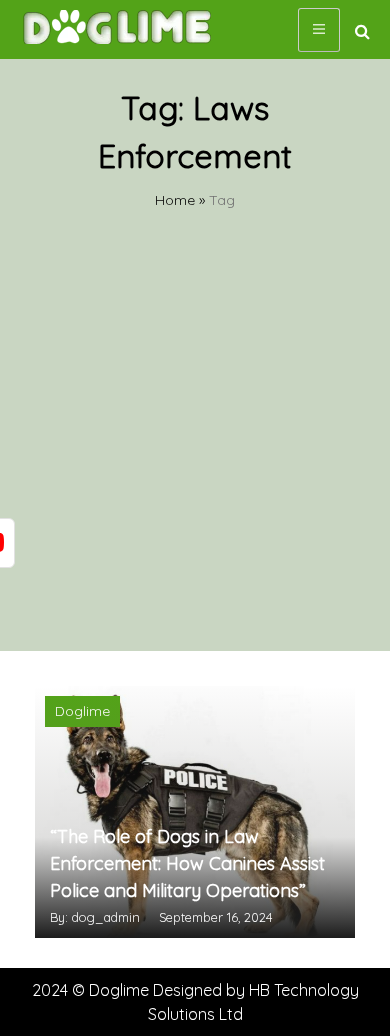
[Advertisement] (195, 446)
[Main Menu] (319, 30)
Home (175, 200)
